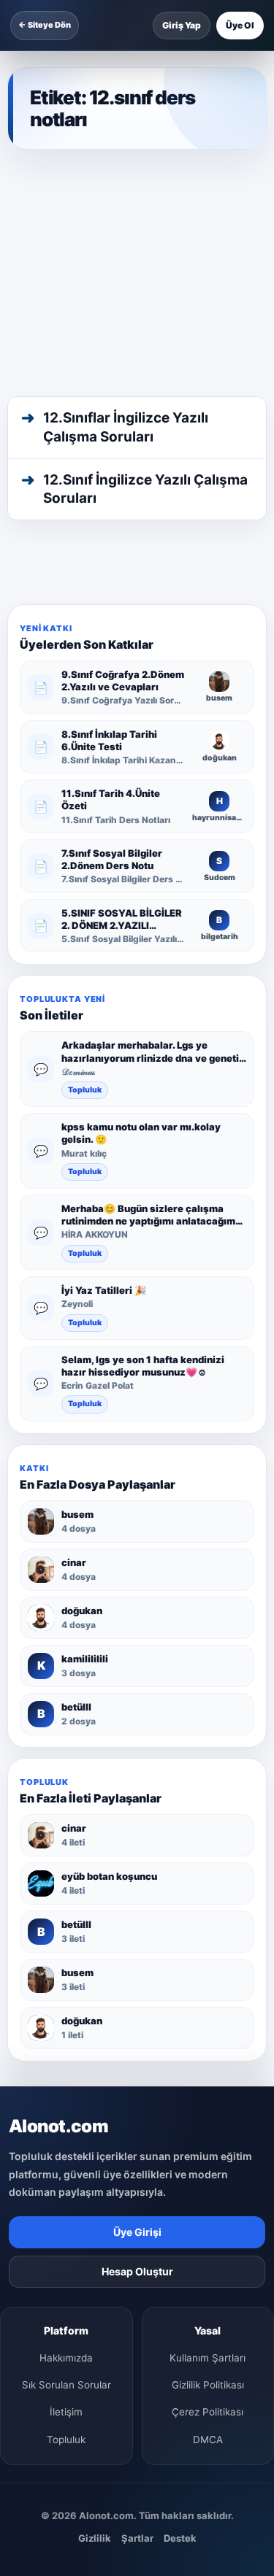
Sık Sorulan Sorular (66, 2385)
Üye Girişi (137, 2232)
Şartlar (137, 2538)
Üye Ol (240, 25)
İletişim (66, 2412)
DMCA (208, 2440)
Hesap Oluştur (137, 2271)
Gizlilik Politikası (208, 2385)
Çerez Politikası (208, 2412)
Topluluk (85, 1090)
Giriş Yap (182, 25)
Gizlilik (95, 2538)
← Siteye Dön (45, 25)
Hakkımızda (66, 2358)
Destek (180, 2538)
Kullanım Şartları (208, 2358)
